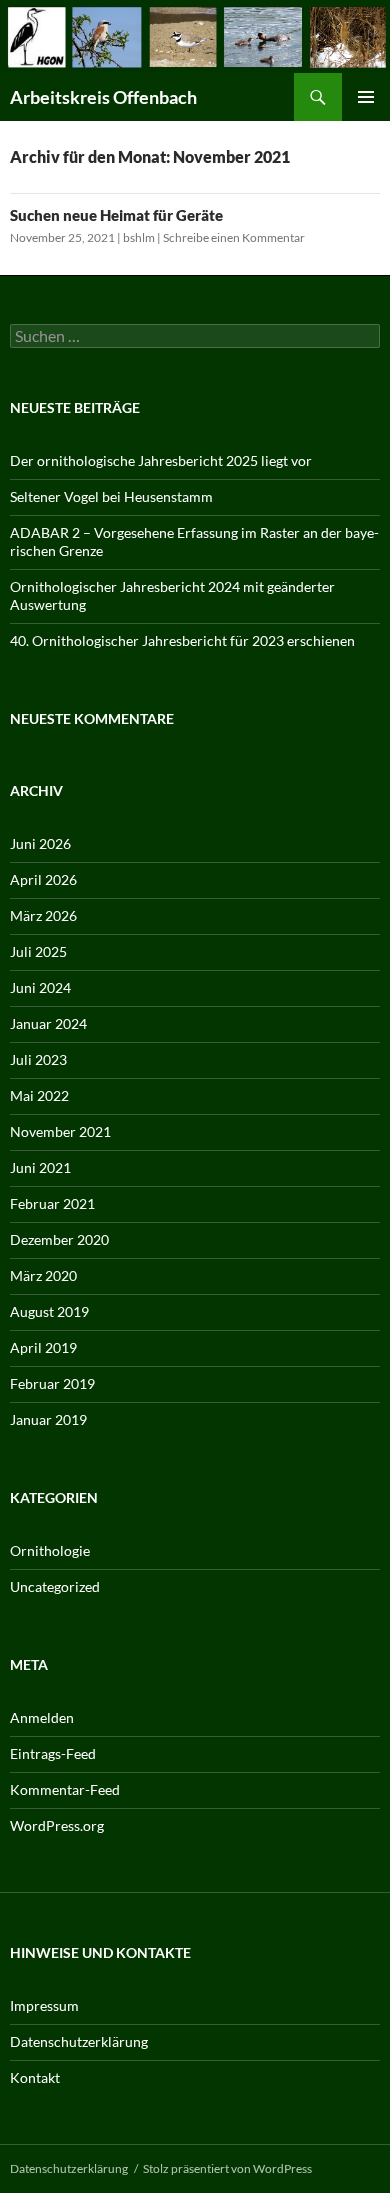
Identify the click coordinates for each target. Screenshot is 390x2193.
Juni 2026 (40, 843)
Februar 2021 (52, 1203)
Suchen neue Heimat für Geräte (116, 215)
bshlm (139, 237)
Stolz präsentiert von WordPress (227, 2168)
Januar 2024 (48, 1023)
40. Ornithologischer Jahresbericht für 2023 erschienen (182, 640)
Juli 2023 (38, 1059)
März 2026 (43, 915)
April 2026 (43, 879)
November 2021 (60, 1131)
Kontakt (35, 2077)
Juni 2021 (40, 1167)
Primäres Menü (366, 97)
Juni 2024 (40, 987)
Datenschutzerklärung (79, 2041)
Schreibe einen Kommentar (234, 237)
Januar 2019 (48, 1419)
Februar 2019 (52, 1383)
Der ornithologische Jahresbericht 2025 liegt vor (161, 460)
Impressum (44, 2005)
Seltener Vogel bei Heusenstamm (111, 496)
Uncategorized (55, 1586)
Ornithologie (50, 1550)
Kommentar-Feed (65, 1789)
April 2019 (43, 1347)
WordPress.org (57, 1825)
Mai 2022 (39, 1095)
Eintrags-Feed (53, 1753)
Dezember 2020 (59, 1239)
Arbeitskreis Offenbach (103, 97)
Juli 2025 (38, 951)
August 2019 (49, 1311)
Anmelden (42, 1717)
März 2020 (43, 1275)
